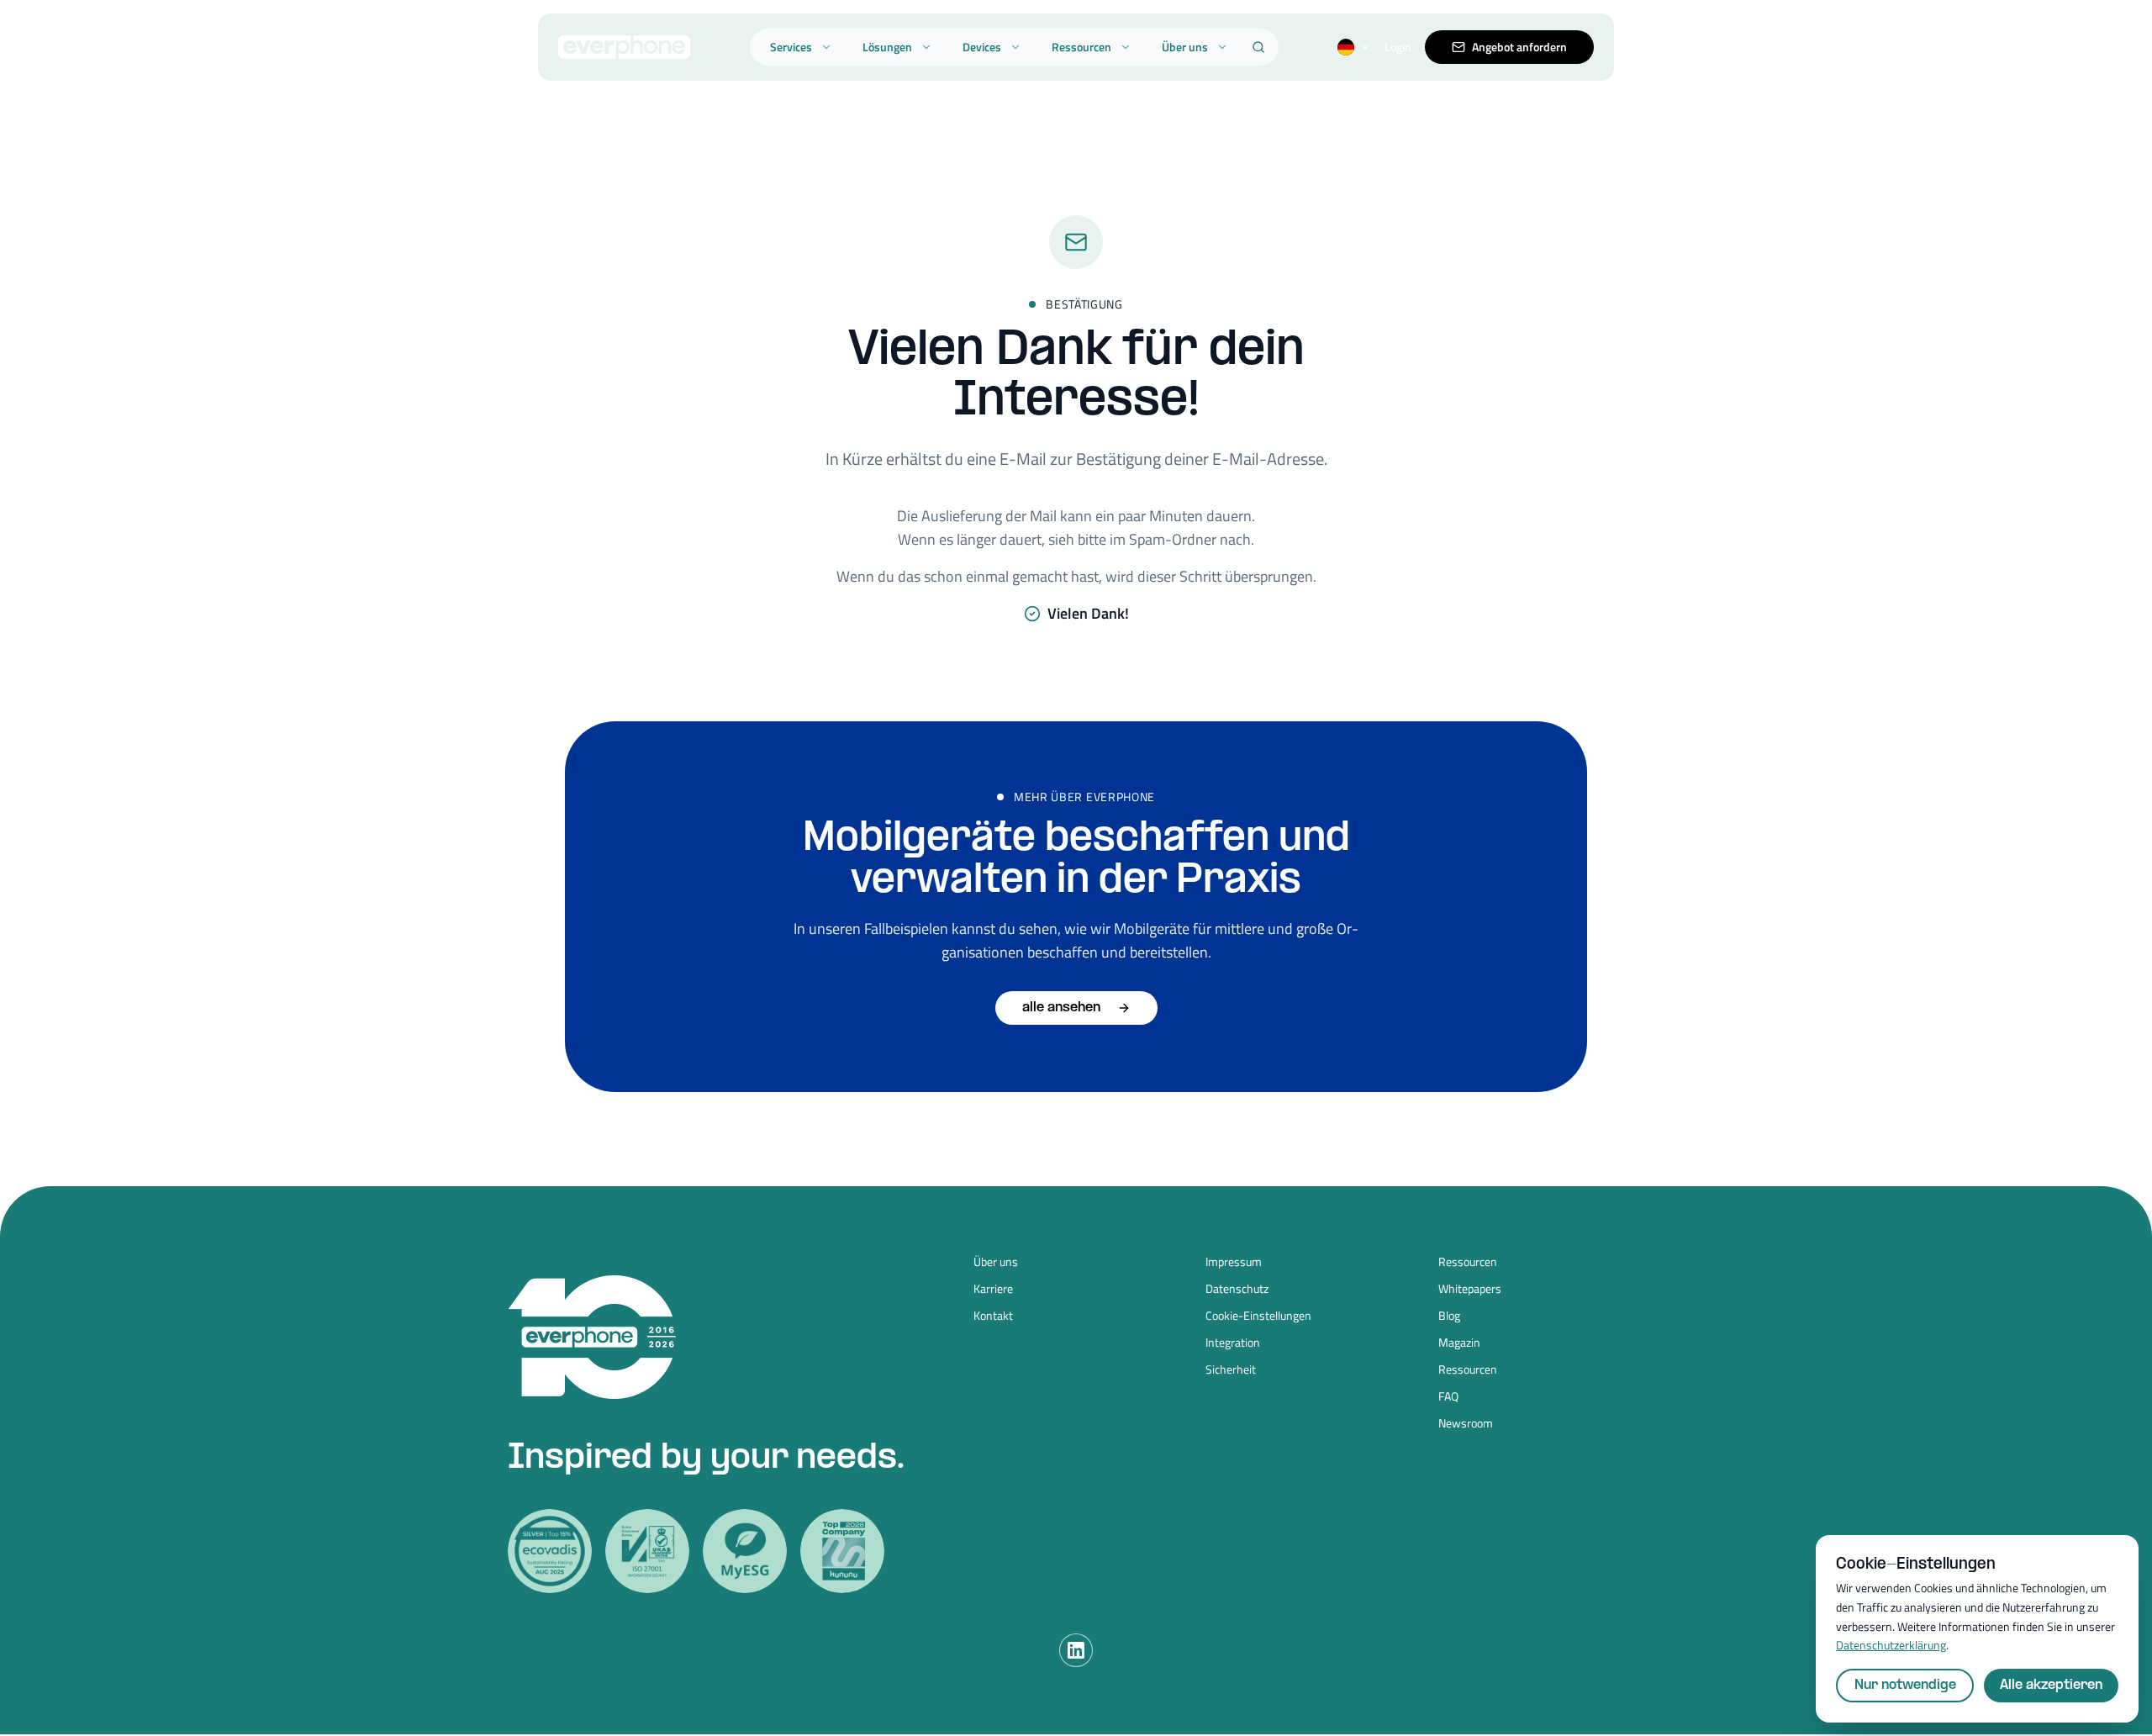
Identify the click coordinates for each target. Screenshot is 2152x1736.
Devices (982, 47)
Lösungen (887, 47)
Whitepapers (1470, 1289)
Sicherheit (1231, 1369)
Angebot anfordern (1519, 47)
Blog (1449, 1316)
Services (791, 47)
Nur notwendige (1905, 1685)
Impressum (1234, 1262)
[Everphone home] (624, 47)
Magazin (1459, 1343)
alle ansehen (1061, 1008)
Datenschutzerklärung (1891, 1645)
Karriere (993, 1289)
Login (1398, 47)
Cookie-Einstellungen (1258, 1316)
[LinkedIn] (1076, 1650)
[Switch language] (1354, 47)
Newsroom (1466, 1423)
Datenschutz (1237, 1289)
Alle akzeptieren (2051, 1685)
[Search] (1258, 47)
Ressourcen (1081, 47)
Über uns (1185, 47)
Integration (1233, 1343)
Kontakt (993, 1316)
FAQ (1448, 1396)
